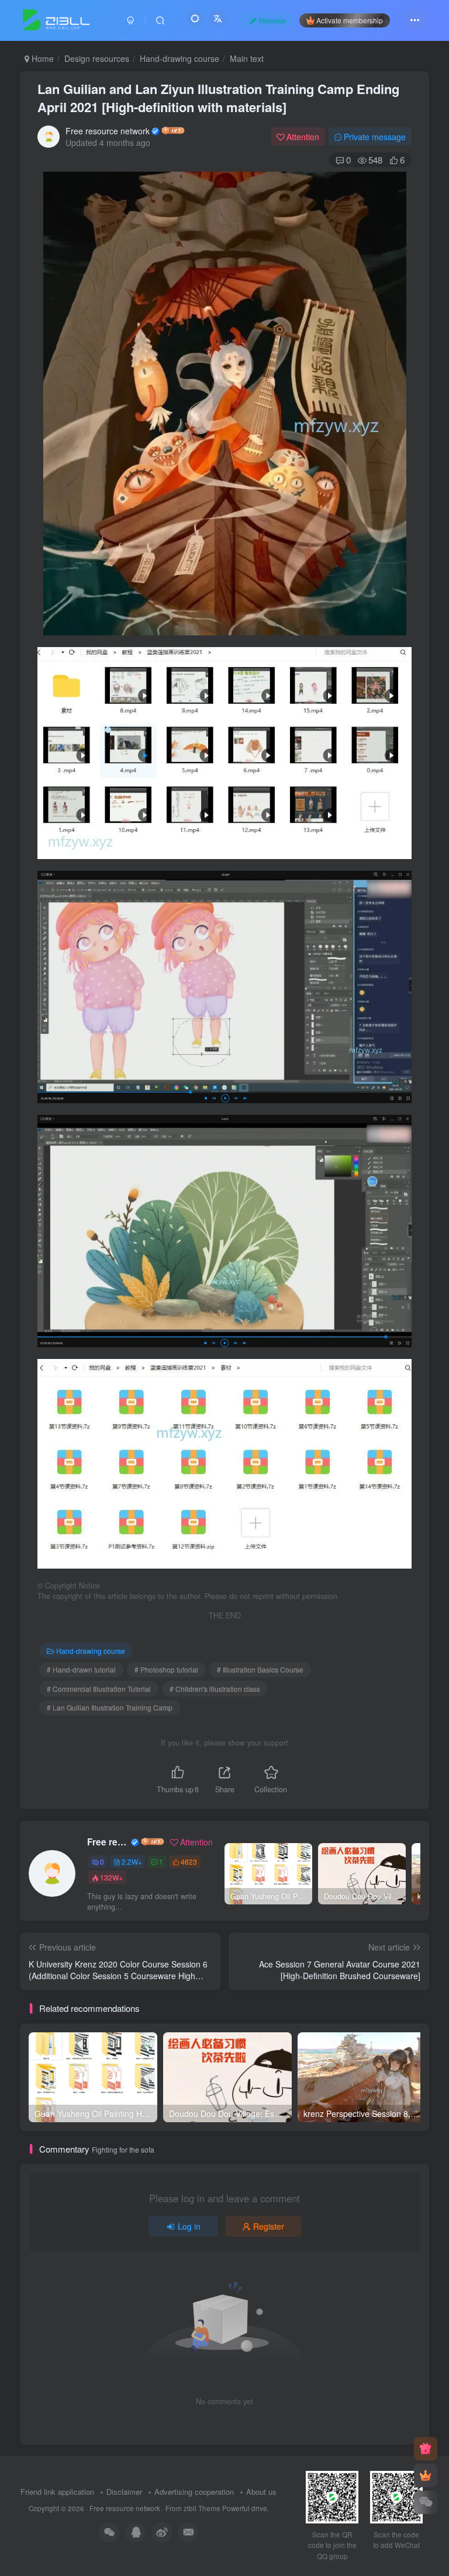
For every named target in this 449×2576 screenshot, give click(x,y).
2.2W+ (132, 1861)
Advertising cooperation (194, 2492)
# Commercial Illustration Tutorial (99, 1689)
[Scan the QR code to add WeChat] (426, 2502)
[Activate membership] (426, 2476)
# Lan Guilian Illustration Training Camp (110, 1707)
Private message (375, 137)
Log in (189, 2226)
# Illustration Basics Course (260, 1669)
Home (42, 58)
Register (269, 2226)
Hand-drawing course (179, 58)
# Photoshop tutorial (166, 1669)
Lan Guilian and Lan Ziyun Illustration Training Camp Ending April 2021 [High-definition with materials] (218, 98)
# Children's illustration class (215, 1689)
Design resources (97, 58)
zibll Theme (203, 2508)
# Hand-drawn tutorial (81, 1669)
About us (261, 2492)
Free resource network (108, 131)
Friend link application (57, 2492)
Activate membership (350, 20)
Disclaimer (124, 2492)
